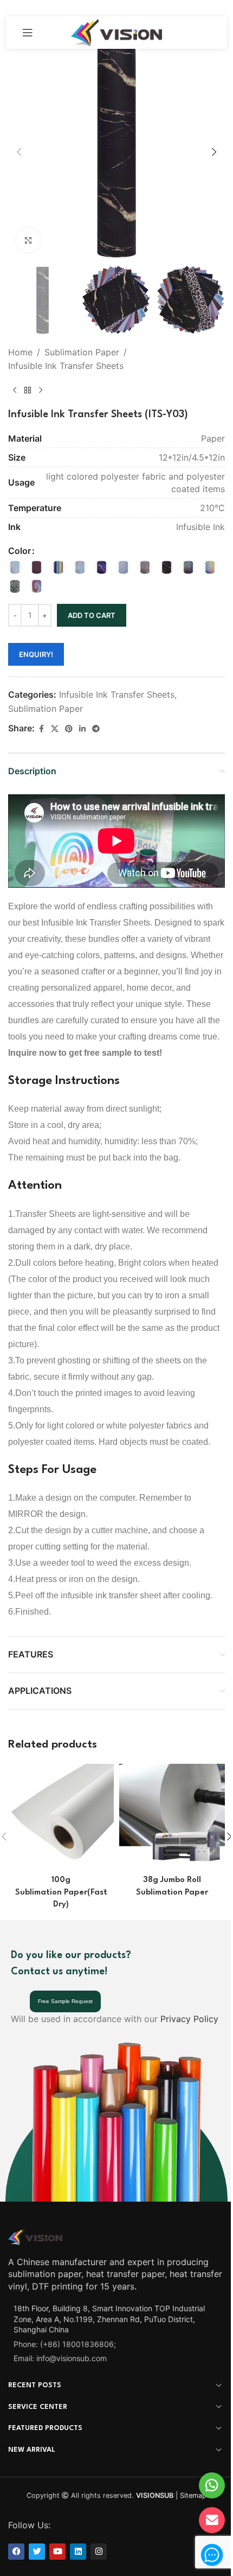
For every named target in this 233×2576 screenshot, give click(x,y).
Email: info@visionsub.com (60, 2358)
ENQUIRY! (36, 654)
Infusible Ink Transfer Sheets (66, 366)
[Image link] (35, 2236)
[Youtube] (57, 2552)
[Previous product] (15, 391)
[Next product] (41, 391)
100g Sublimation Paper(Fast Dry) (61, 1892)
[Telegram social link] (96, 729)
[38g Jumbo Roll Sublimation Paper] (172, 1817)
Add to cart (92, 615)
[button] (19, 152)
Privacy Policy (189, 2019)
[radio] (15, 567)
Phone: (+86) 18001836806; (65, 2344)
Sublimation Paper (82, 352)
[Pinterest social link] (69, 729)
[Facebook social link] (41, 729)
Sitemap (193, 2495)
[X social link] (55, 729)
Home (20, 352)
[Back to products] (28, 391)
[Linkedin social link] (82, 729)
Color (20, 551)
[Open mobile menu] (28, 33)
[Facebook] (16, 2552)
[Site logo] (117, 31)
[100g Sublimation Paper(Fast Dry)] (61, 1817)
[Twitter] (37, 2552)
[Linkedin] (78, 2552)
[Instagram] (99, 2552)
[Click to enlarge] (28, 240)
